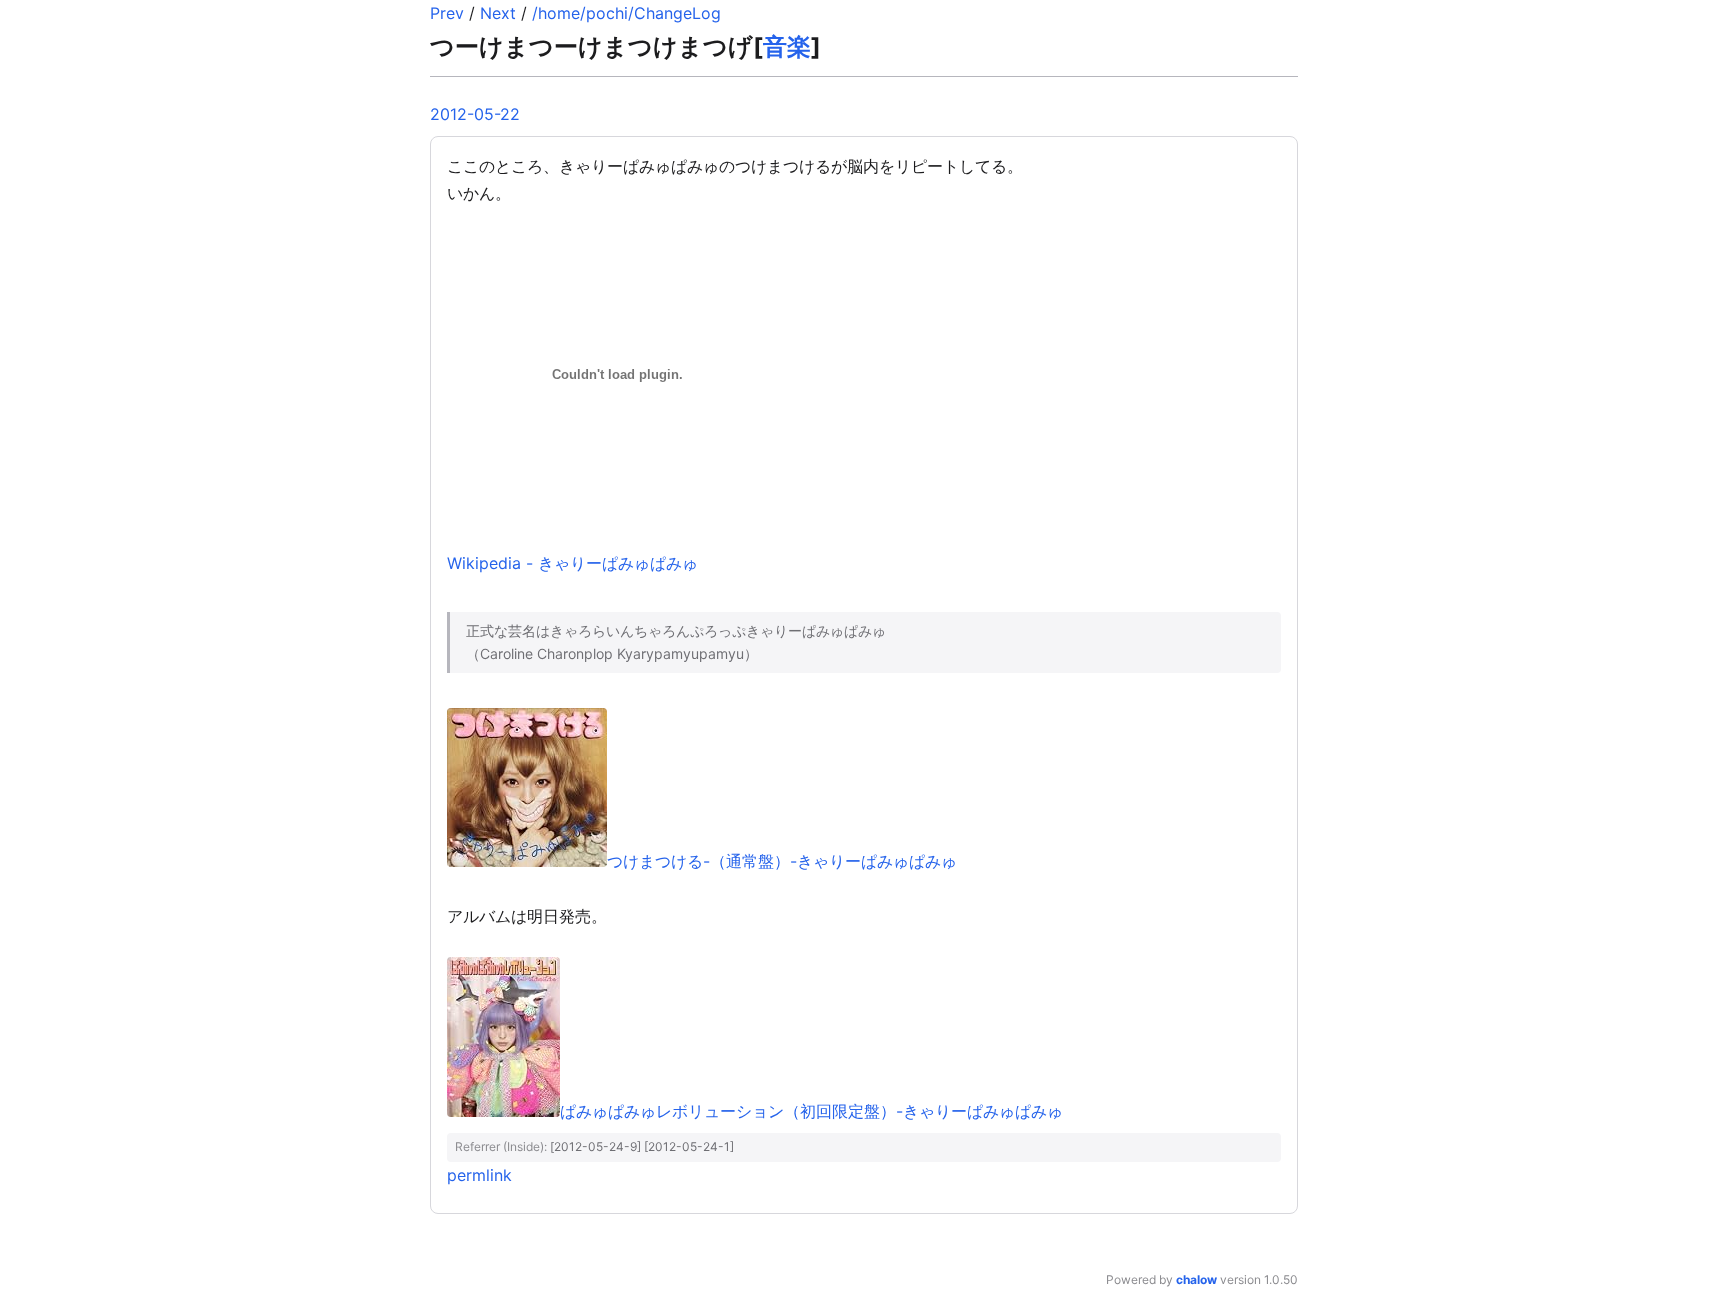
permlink (479, 1175)
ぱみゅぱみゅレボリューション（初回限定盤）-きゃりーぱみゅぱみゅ (811, 1111)
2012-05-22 (475, 114)
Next (498, 13)
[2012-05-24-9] (595, 1146)
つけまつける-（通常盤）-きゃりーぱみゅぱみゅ (782, 861)
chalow (1196, 1279)
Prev (447, 13)
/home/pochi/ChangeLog (626, 13)
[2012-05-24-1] (689, 1146)
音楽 (787, 46)
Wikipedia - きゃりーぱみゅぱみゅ (572, 563)
